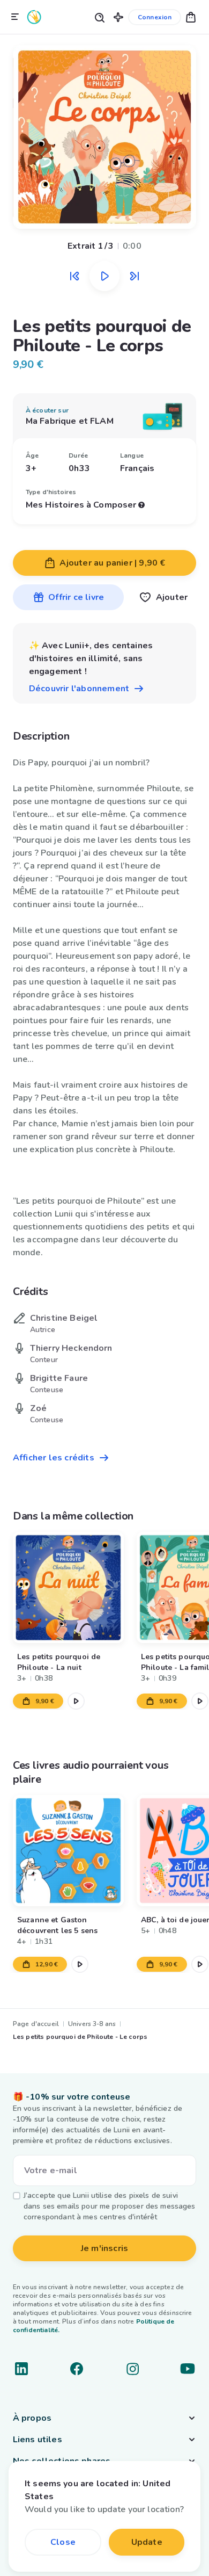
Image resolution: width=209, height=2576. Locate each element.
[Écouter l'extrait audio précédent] (74, 276)
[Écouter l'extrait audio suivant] (135, 276)
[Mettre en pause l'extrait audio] (104, 276)
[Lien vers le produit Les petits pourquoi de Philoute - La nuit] (68, 1587)
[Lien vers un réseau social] (21, 2369)
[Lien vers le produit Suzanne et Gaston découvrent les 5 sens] (68, 1851)
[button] (118, 17)
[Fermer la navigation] (15, 17)
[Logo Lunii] (34, 17)
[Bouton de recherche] (99, 17)
